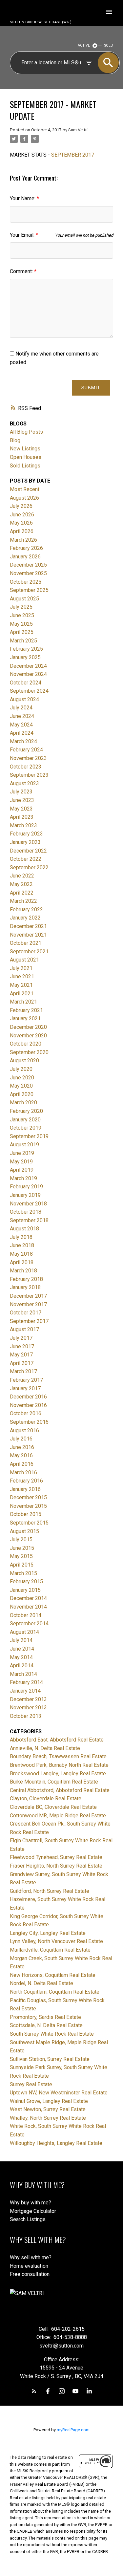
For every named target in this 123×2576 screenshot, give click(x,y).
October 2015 (26, 1514)
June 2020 (22, 1078)
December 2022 (28, 851)
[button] (34, 2391)
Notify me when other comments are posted (54, 358)
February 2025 (26, 649)
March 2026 (23, 540)
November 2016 (28, 1405)
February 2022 (26, 909)
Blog (15, 440)
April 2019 (22, 1170)
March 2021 (23, 1002)
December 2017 (28, 1296)
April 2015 (22, 1565)
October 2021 (26, 943)
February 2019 (26, 1187)
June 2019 (22, 1153)
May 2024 (21, 725)
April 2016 (22, 1464)
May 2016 (21, 1455)
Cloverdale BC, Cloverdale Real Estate (53, 1807)
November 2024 (28, 674)
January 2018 (25, 1287)
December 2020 (28, 1027)
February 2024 (26, 750)
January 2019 (25, 1195)
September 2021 (29, 952)
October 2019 (26, 1128)
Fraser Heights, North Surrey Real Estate (56, 1866)
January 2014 (25, 1691)
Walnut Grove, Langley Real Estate (49, 2101)
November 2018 (28, 1204)
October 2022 (26, 859)
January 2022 (25, 918)
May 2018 (21, 1254)
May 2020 (21, 1086)
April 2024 (22, 733)
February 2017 (26, 1380)
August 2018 (24, 1229)
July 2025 (21, 607)
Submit (91, 388)
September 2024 (29, 691)
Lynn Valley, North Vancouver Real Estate (56, 1941)
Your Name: (23, 198)
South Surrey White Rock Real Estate (52, 2034)
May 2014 (21, 1657)
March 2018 (23, 1271)
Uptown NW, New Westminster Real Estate (59, 2093)
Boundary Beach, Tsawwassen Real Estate (58, 1756)
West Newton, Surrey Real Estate (48, 2109)
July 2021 (21, 968)
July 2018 (21, 1237)
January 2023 (25, 842)
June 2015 (22, 1548)
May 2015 (21, 1556)
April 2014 (22, 1666)
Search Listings (28, 2219)
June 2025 (22, 615)
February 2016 (26, 1481)
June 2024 (22, 716)
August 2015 (24, 1531)
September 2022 (29, 867)
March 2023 (23, 825)
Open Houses (26, 457)
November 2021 (28, 935)
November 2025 (28, 573)
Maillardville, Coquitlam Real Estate (50, 1950)
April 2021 (22, 994)
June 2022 (22, 876)
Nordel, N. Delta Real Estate (41, 1983)
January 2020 (25, 1120)
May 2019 (21, 1162)
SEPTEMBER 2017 (73, 155)
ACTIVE (84, 45)
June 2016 (22, 1447)
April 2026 (22, 531)
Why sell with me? (31, 2257)
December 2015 (28, 1497)
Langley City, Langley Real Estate (48, 1933)
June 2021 (22, 976)
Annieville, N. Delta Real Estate (45, 1748)
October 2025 (26, 582)
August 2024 (24, 699)
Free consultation (30, 2274)
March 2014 (23, 1674)
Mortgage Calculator (33, 2211)
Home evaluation (29, 2266)
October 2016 (26, 1413)
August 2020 (24, 1061)
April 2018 (22, 1262)
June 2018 (22, 1245)
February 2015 (26, 1581)
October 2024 (26, 683)
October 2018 (26, 1212)
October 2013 (26, 1716)
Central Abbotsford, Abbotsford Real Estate (60, 1790)
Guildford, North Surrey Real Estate (50, 1891)
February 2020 (26, 1111)
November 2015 (28, 1506)
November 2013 (28, 1708)
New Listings (25, 449)
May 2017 (21, 1355)
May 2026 (21, 523)
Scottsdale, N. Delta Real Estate (46, 2025)
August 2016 (24, 1430)
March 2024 (23, 741)
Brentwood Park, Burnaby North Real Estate (59, 1765)
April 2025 (22, 632)
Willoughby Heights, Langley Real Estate (56, 2143)
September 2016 (29, 1422)
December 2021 (28, 926)
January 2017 (25, 1388)
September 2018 (29, 1220)
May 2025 (21, 624)
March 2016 (23, 1472)
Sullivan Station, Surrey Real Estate (50, 2059)
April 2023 (22, 817)
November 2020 (28, 1036)
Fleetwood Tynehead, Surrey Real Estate (56, 1857)
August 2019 (24, 1145)
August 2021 (24, 960)
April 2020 (22, 1094)
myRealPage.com (73, 2430)
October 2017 (26, 1313)
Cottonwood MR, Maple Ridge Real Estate (58, 1816)
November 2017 (28, 1304)
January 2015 (25, 1590)
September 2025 (29, 590)
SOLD (109, 45)
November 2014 (28, 1607)
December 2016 (28, 1397)
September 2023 (29, 775)
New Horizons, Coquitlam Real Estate (53, 1975)
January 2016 (25, 1489)
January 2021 (25, 1018)
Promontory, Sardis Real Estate (45, 2017)
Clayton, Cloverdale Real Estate (46, 1798)
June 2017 (22, 1346)
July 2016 (21, 1439)
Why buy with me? (31, 2203)
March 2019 (23, 1178)
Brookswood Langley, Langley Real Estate (58, 1774)
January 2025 (25, 657)
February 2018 (26, 1279)
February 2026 (26, 548)
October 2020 (26, 1044)
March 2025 (23, 641)
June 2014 (22, 1649)
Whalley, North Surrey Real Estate (48, 2118)
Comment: (22, 271)
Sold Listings (25, 466)
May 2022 (21, 884)
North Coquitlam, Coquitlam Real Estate (55, 1992)
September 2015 (29, 1523)
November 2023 (28, 758)
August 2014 (24, 1632)
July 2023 (21, 792)
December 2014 (28, 1598)
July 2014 (21, 1640)
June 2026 (22, 515)
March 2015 (23, 1573)
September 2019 (29, 1136)
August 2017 (24, 1329)
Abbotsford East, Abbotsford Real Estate (57, 1740)
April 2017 (22, 1363)
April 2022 (22, 893)
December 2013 (28, 1699)
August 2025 (24, 599)
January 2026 (25, 557)
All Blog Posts (26, 432)
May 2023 (21, 809)
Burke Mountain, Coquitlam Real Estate (54, 1782)
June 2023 (22, 800)
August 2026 (24, 498)
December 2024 (28, 666)
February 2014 (26, 1682)
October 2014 (26, 1615)
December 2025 (28, 565)
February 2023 (26, 834)
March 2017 (23, 1371)
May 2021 (21, 985)
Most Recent (25, 489)
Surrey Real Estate (31, 2084)
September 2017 (29, 1321)
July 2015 (21, 1539)
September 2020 (29, 1052)
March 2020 (23, 1103)
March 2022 (23, 901)
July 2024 (21, 708)
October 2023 (26, 767)
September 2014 (29, 1624)
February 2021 (26, 1010)
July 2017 (21, 1338)
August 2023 (24, 783)
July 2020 (21, 1069)
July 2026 (21, 506)
